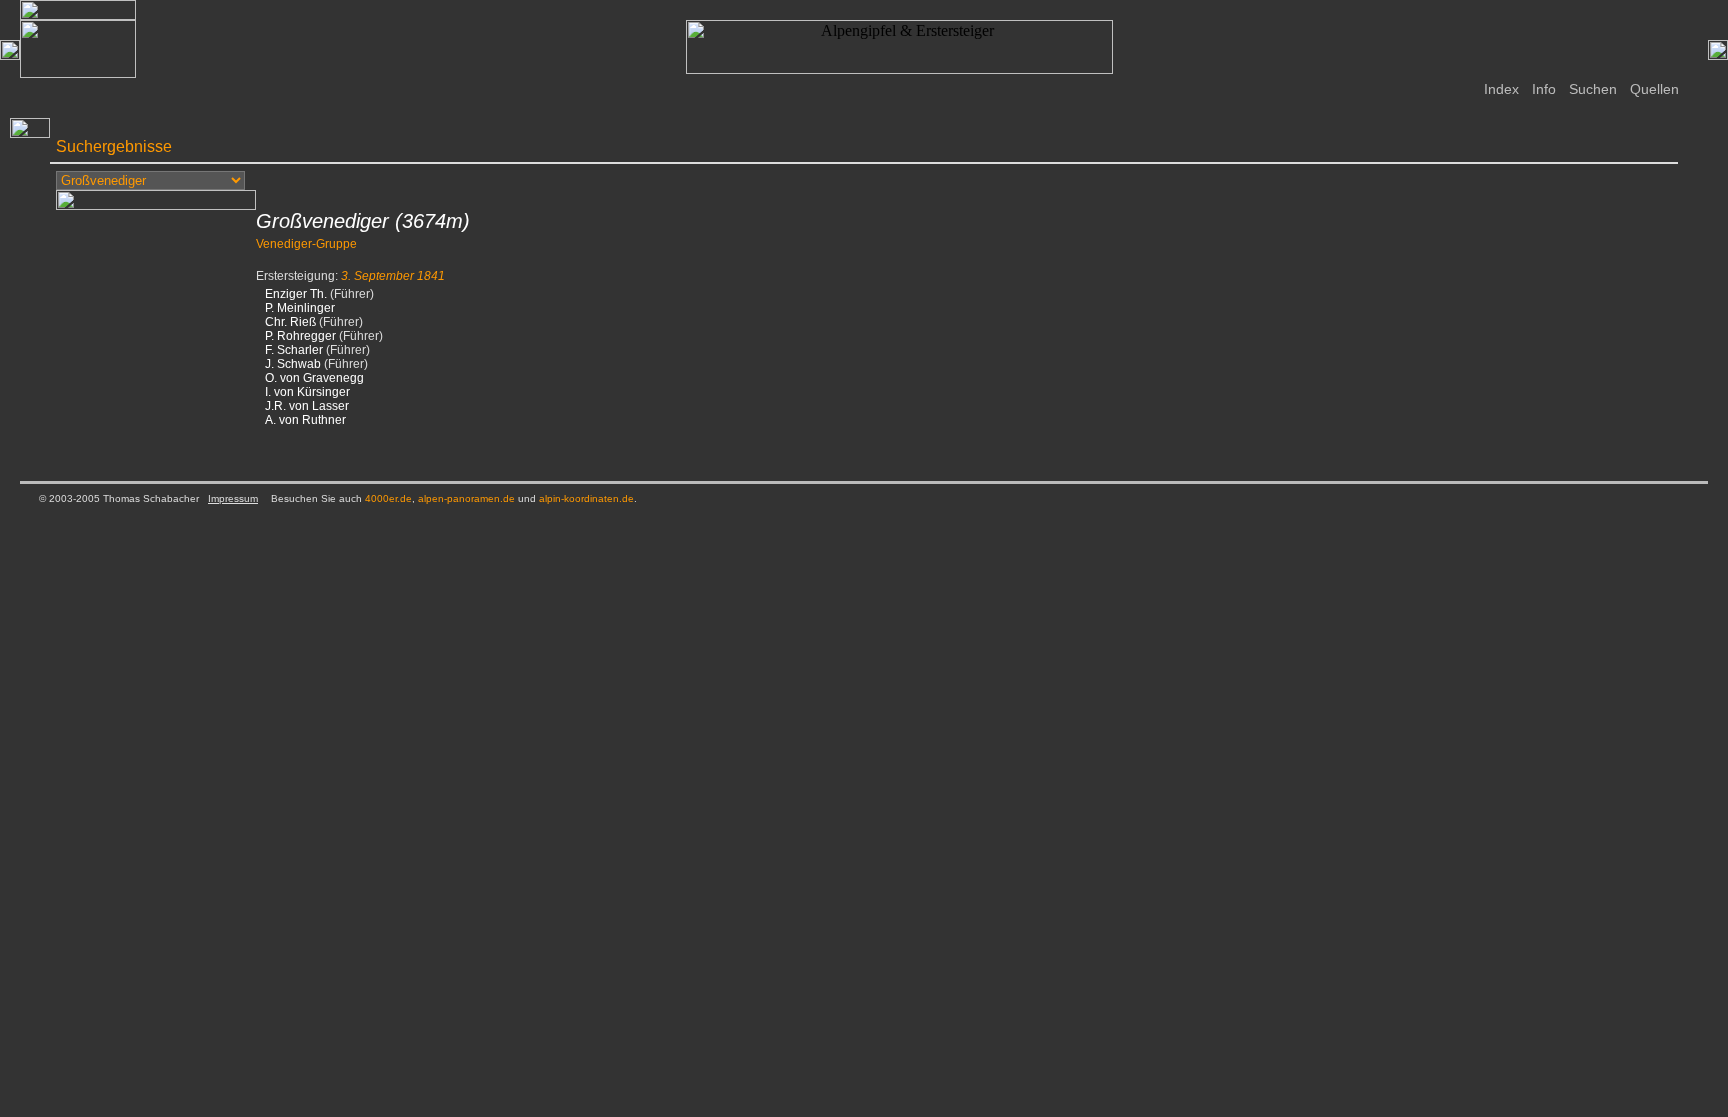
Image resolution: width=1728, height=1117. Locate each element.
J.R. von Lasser (307, 406)
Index (1501, 89)
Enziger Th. (296, 294)
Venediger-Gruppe (306, 244)
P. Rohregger (300, 336)
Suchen (1593, 89)
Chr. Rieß (290, 322)
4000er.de (388, 498)
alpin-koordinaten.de (586, 498)
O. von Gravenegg (314, 378)
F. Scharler (294, 350)
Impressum (233, 498)
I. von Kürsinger (307, 392)
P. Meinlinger (300, 308)
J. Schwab (293, 364)
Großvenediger (322, 221)
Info (1544, 89)
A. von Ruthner (305, 420)
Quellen (1654, 89)
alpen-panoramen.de (466, 498)
